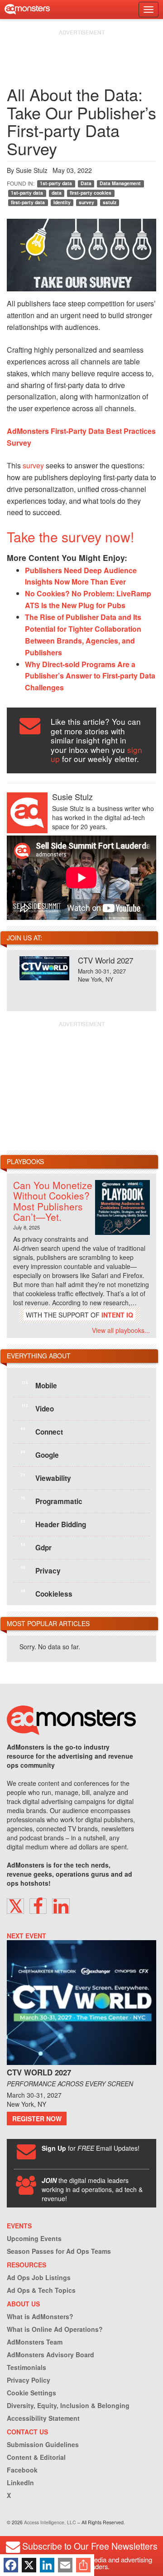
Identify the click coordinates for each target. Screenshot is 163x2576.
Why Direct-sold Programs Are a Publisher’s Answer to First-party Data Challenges (90, 676)
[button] (15, 1906)
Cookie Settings (31, 2393)
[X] (29, 2565)
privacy (41, 1570)
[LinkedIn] (47, 2565)
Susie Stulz (32, 170)
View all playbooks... (121, 1330)
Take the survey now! (70, 537)
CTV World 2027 (105, 960)
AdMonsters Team (35, 2342)
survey (86, 202)
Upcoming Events (34, 2238)
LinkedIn (20, 2483)
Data (86, 183)
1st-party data (56, 183)
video (38, 1408)
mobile (39, 1385)
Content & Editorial (36, 2457)
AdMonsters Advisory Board (50, 2355)
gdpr (36, 1547)
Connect (42, 1431)
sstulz (110, 202)
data (57, 193)
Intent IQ (117, 1315)
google (40, 1455)
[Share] (83, 2565)
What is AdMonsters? (40, 2316)
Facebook (22, 2470)
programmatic (52, 1501)
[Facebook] (11, 2565)
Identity (62, 202)
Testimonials (26, 2367)
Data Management (120, 183)
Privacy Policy (29, 2380)
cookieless (47, 1593)
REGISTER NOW (37, 2119)
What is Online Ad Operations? (55, 2329)
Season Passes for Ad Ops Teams (59, 2251)
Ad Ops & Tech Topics (41, 2290)
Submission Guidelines (43, 2444)
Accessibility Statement (43, 2418)
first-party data (28, 202)
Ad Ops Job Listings (39, 2277)
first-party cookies (91, 193)
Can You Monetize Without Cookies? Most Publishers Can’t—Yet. (53, 1201)
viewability (46, 1478)
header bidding (53, 1524)
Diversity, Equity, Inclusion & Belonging (68, 2405)
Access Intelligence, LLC (50, 2522)
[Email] (65, 2565)
